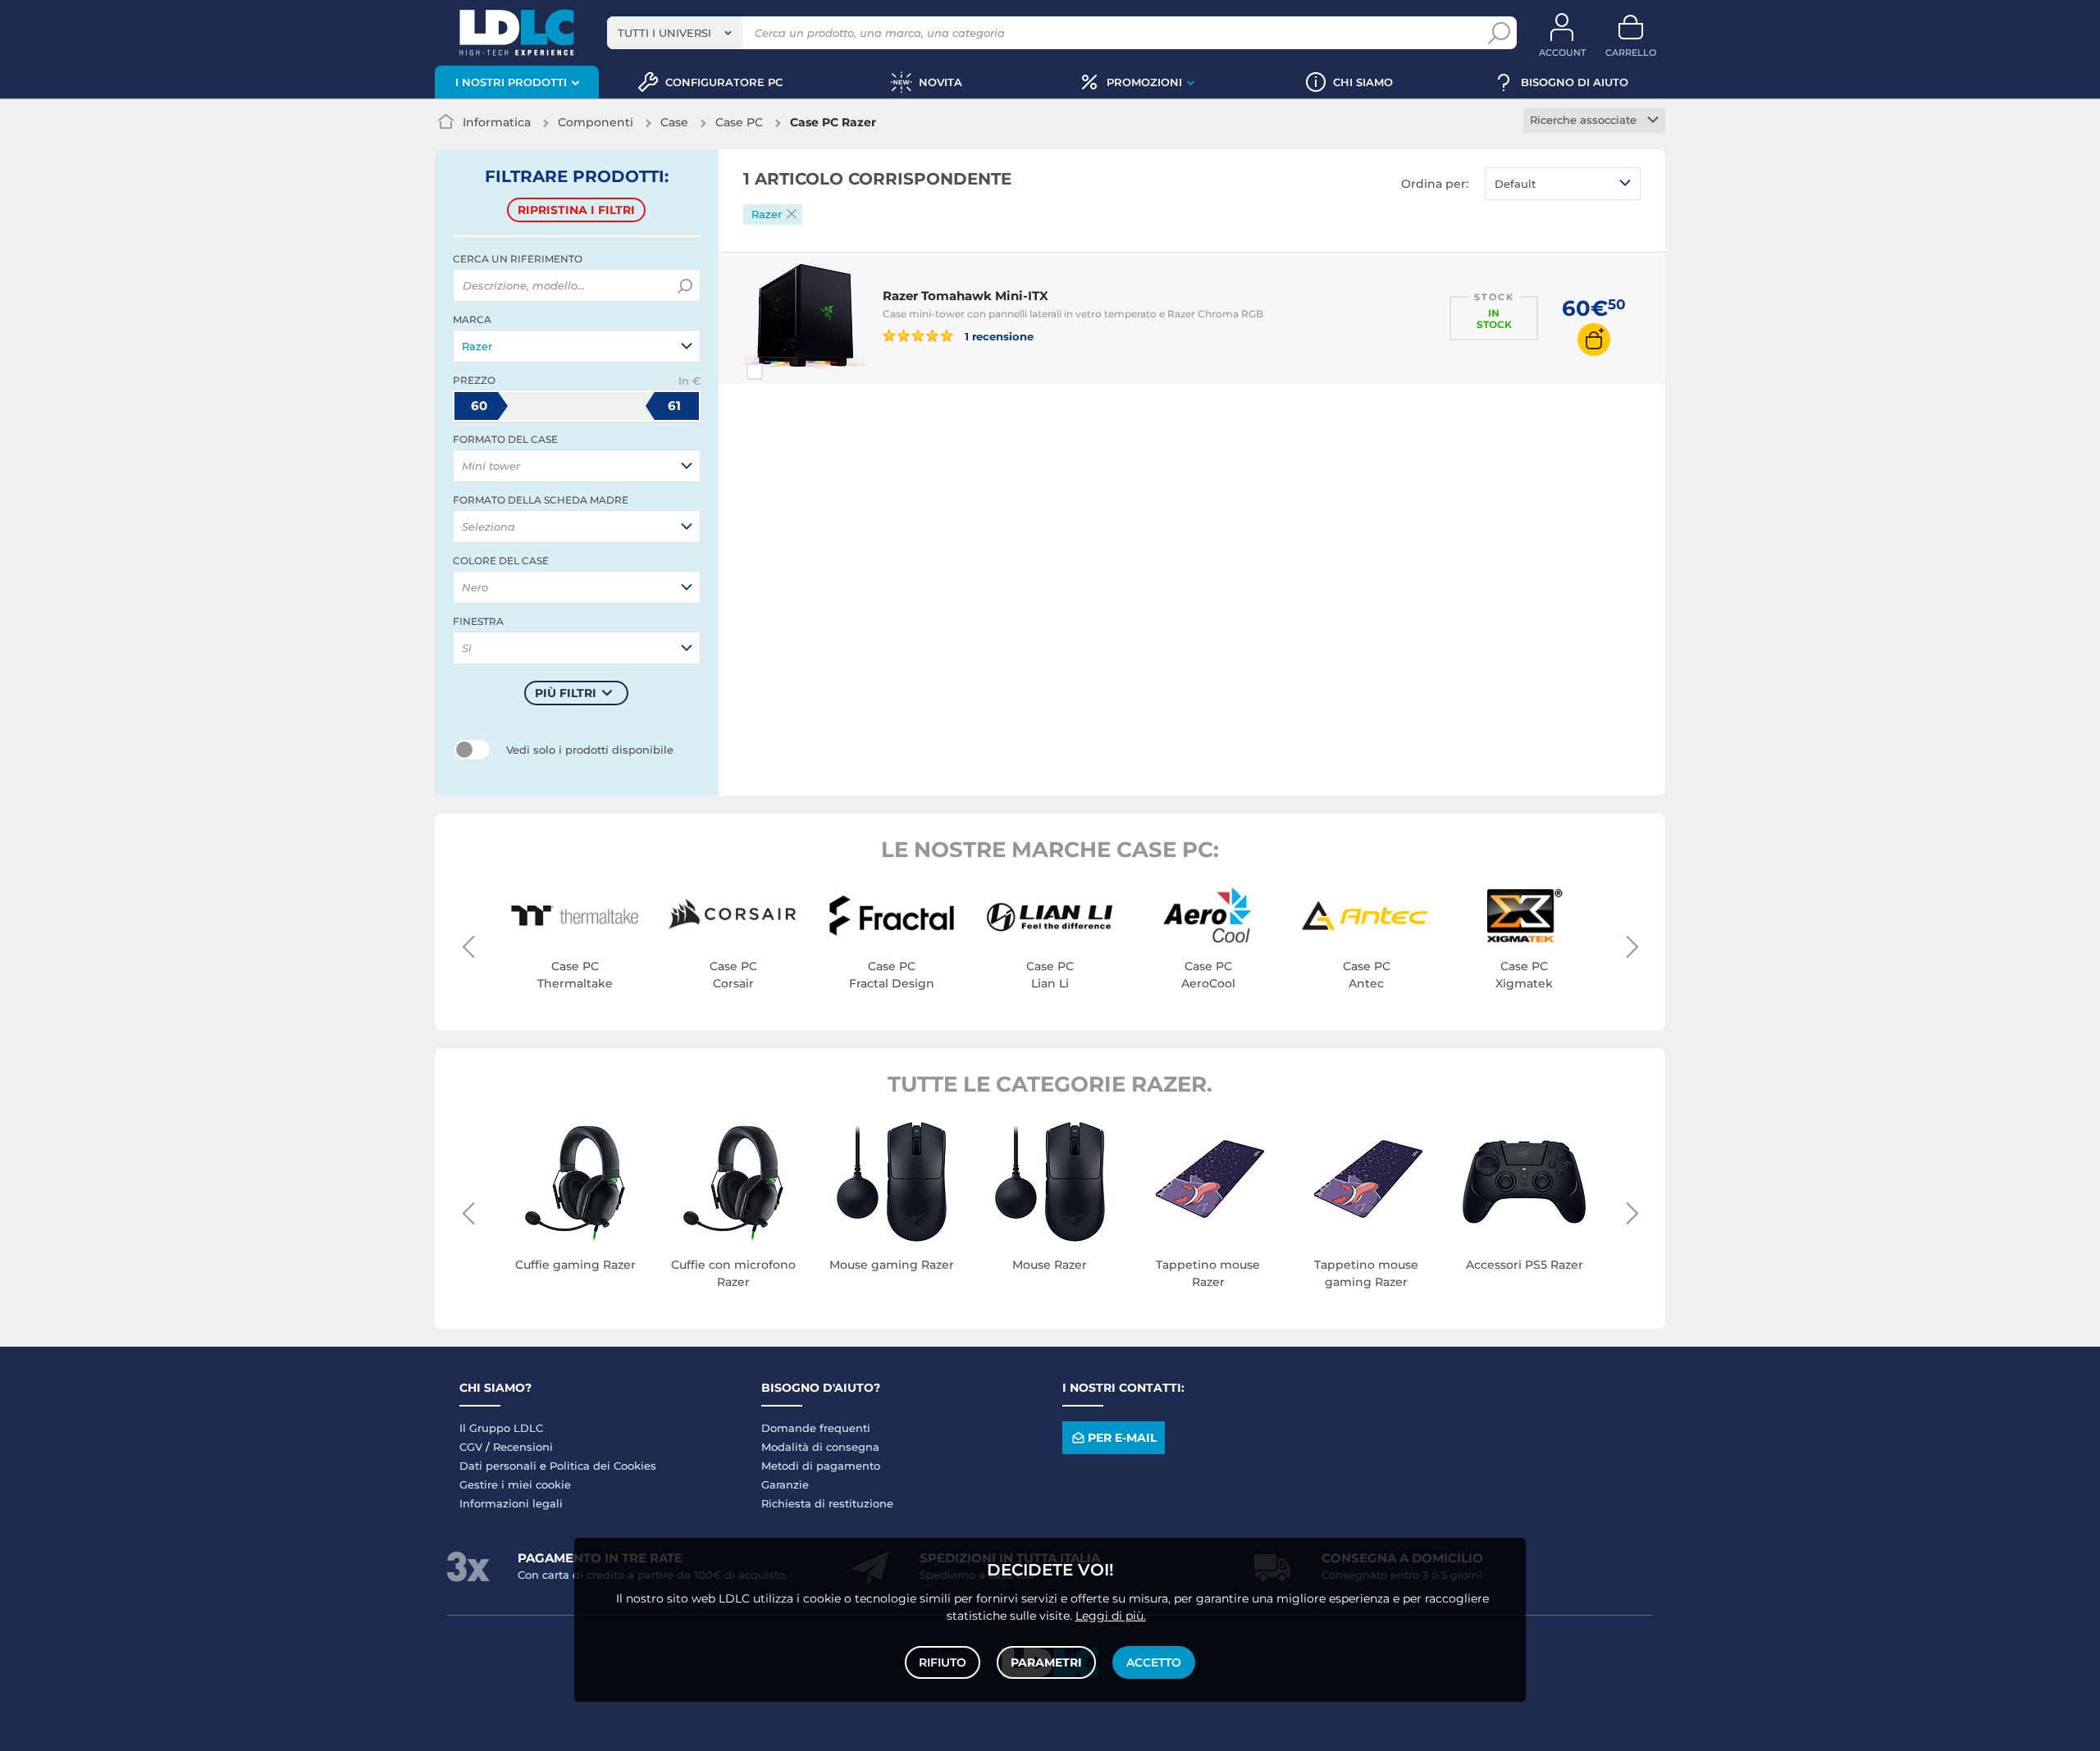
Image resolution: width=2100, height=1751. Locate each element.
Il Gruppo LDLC (501, 1428)
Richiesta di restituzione (827, 1503)
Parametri (1046, 1662)
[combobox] (675, 33)
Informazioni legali (511, 1503)
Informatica (497, 122)
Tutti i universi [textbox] (664, 33)
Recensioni (523, 1447)
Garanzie (785, 1484)
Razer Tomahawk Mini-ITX (966, 296)
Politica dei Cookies (603, 1466)
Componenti (596, 122)
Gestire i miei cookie (515, 1484)
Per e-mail (1122, 1438)
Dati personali (498, 1466)
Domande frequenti (816, 1428)
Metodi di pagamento (821, 1466)
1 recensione (998, 336)
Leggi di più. (1111, 1616)
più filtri (566, 693)
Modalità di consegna (820, 1447)
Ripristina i (576, 210)
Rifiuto (943, 1662)
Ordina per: (1435, 184)
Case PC (739, 122)
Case (674, 122)
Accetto (1154, 1662)
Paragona (784, 372)
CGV (471, 1447)
